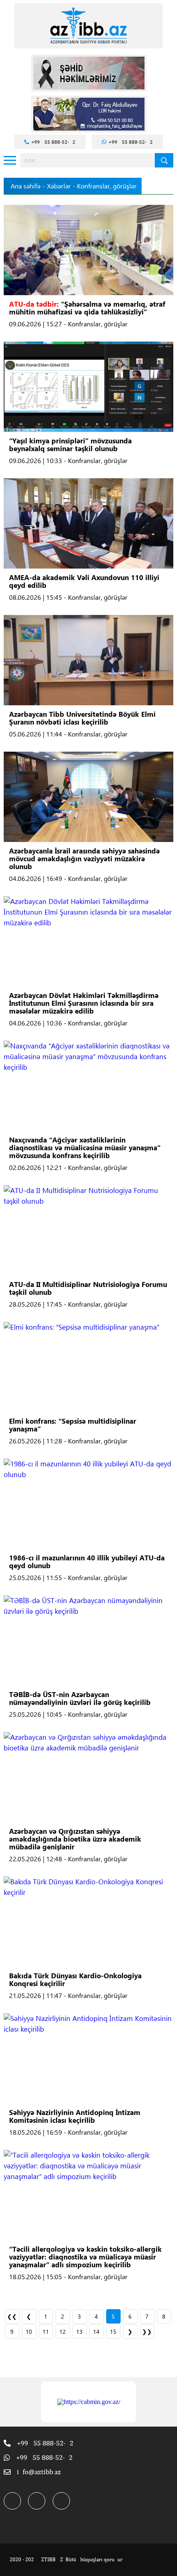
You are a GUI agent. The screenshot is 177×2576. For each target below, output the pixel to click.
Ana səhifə (26, 186)
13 (79, 2332)
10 (29, 2332)
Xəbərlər (59, 186)
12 (63, 2332)
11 (46, 2332)
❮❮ (12, 2316)
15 (113, 2332)
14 (96, 2332)
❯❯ (147, 2332)
